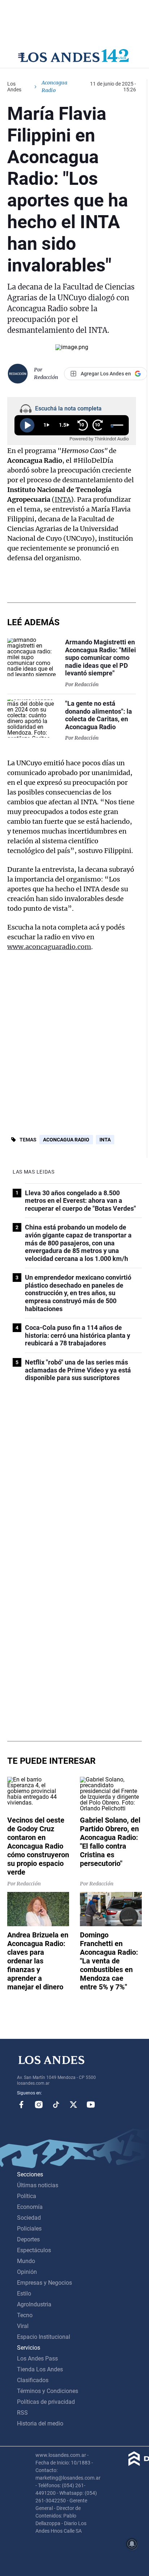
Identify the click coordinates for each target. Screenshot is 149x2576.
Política (27, 2196)
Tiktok (56, 2105)
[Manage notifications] (132, 2544)
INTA (63, 499)
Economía (30, 2207)
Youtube (91, 2105)
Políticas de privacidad (46, 2402)
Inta (105, 1140)
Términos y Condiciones (48, 2391)
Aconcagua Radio (66, 1140)
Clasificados (33, 2380)
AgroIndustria (34, 2304)
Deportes (28, 2239)
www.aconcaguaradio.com (49, 947)
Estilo (24, 2294)
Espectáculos (34, 2250)
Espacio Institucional (44, 2337)
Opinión (27, 2272)
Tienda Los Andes (40, 2369)
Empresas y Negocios (44, 2283)
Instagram (39, 2105)
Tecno (25, 2315)
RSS (22, 2413)
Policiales (29, 2229)
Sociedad (29, 2218)
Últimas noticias (38, 2185)
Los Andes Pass (37, 2359)
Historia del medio (40, 2423)
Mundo (26, 2261)
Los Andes (14, 87)
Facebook (21, 2105)
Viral (23, 2326)
